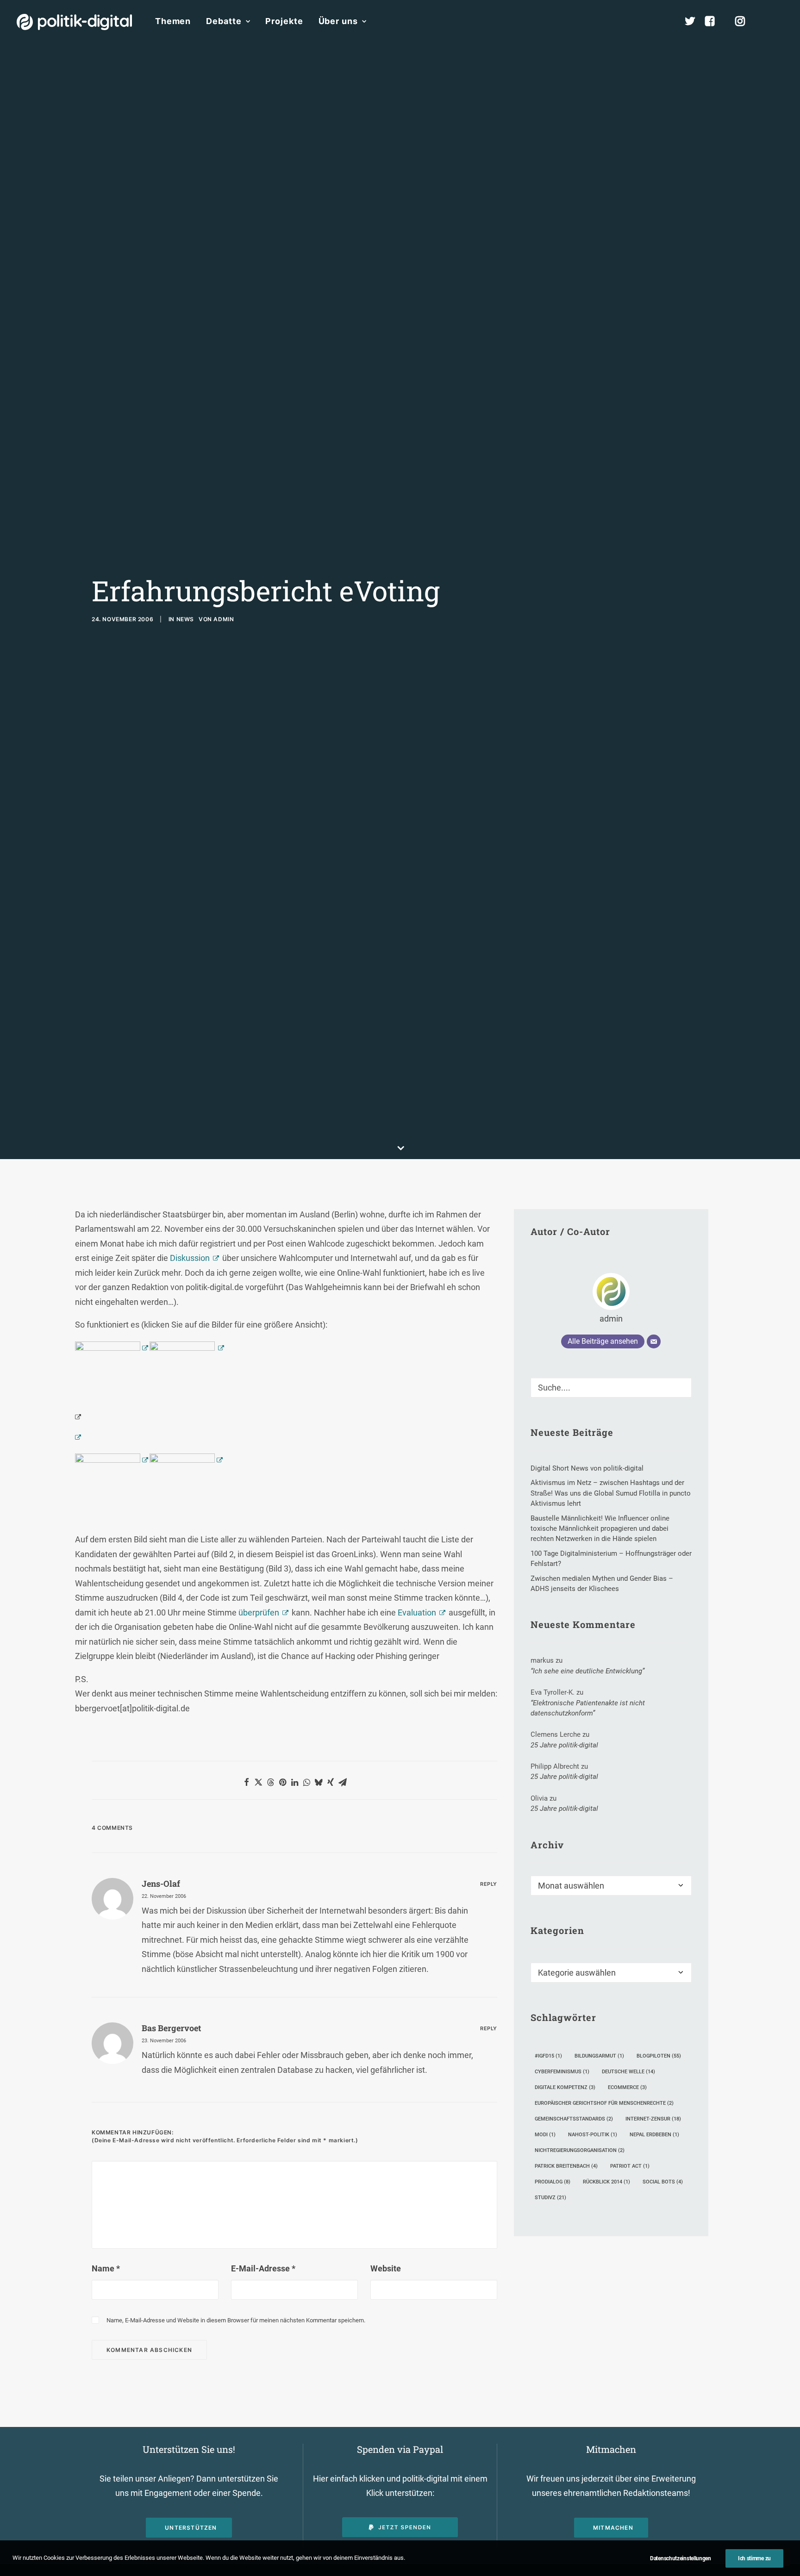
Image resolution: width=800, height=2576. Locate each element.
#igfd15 (548, 2056)
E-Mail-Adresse (263, 2268)
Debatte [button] (224, 21)
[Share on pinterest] (282, 1782)
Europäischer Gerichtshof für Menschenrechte (604, 2103)
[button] (779, 21)
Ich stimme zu (754, 2558)
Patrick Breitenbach (566, 2166)
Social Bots (663, 2182)
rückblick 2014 (606, 2182)
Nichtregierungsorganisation (580, 2150)
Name (106, 2268)
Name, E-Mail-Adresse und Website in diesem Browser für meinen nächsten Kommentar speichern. (236, 2320)
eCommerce (627, 2087)
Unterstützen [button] (191, 2528)
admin (224, 619)
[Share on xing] (331, 1782)
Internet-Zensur (653, 2119)
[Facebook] (714, 21)
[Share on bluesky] (319, 1782)
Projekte (284, 21)
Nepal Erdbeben (654, 2135)
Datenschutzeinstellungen (681, 2558)
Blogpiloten (659, 2056)
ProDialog (553, 2182)
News (185, 619)
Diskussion (190, 1258)
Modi (545, 2135)
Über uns (338, 21)
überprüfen (259, 1612)
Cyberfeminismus (562, 2072)
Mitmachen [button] (613, 2528)
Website (386, 2268)
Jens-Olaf (161, 1884)
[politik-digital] (74, 22)
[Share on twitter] (258, 1782)
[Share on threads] (270, 1782)
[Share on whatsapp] (306, 1782)
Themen (173, 21)
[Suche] (611, 1388)
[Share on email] (343, 1782)
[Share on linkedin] (294, 1782)
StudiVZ (550, 2198)
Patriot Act (630, 2166)
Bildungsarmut (599, 2056)
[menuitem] (173, 21)
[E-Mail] (654, 1341)
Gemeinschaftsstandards (574, 2119)
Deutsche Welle (628, 2072)
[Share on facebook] (246, 1782)
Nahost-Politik (593, 2135)
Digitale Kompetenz (565, 2087)
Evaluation (417, 1612)
